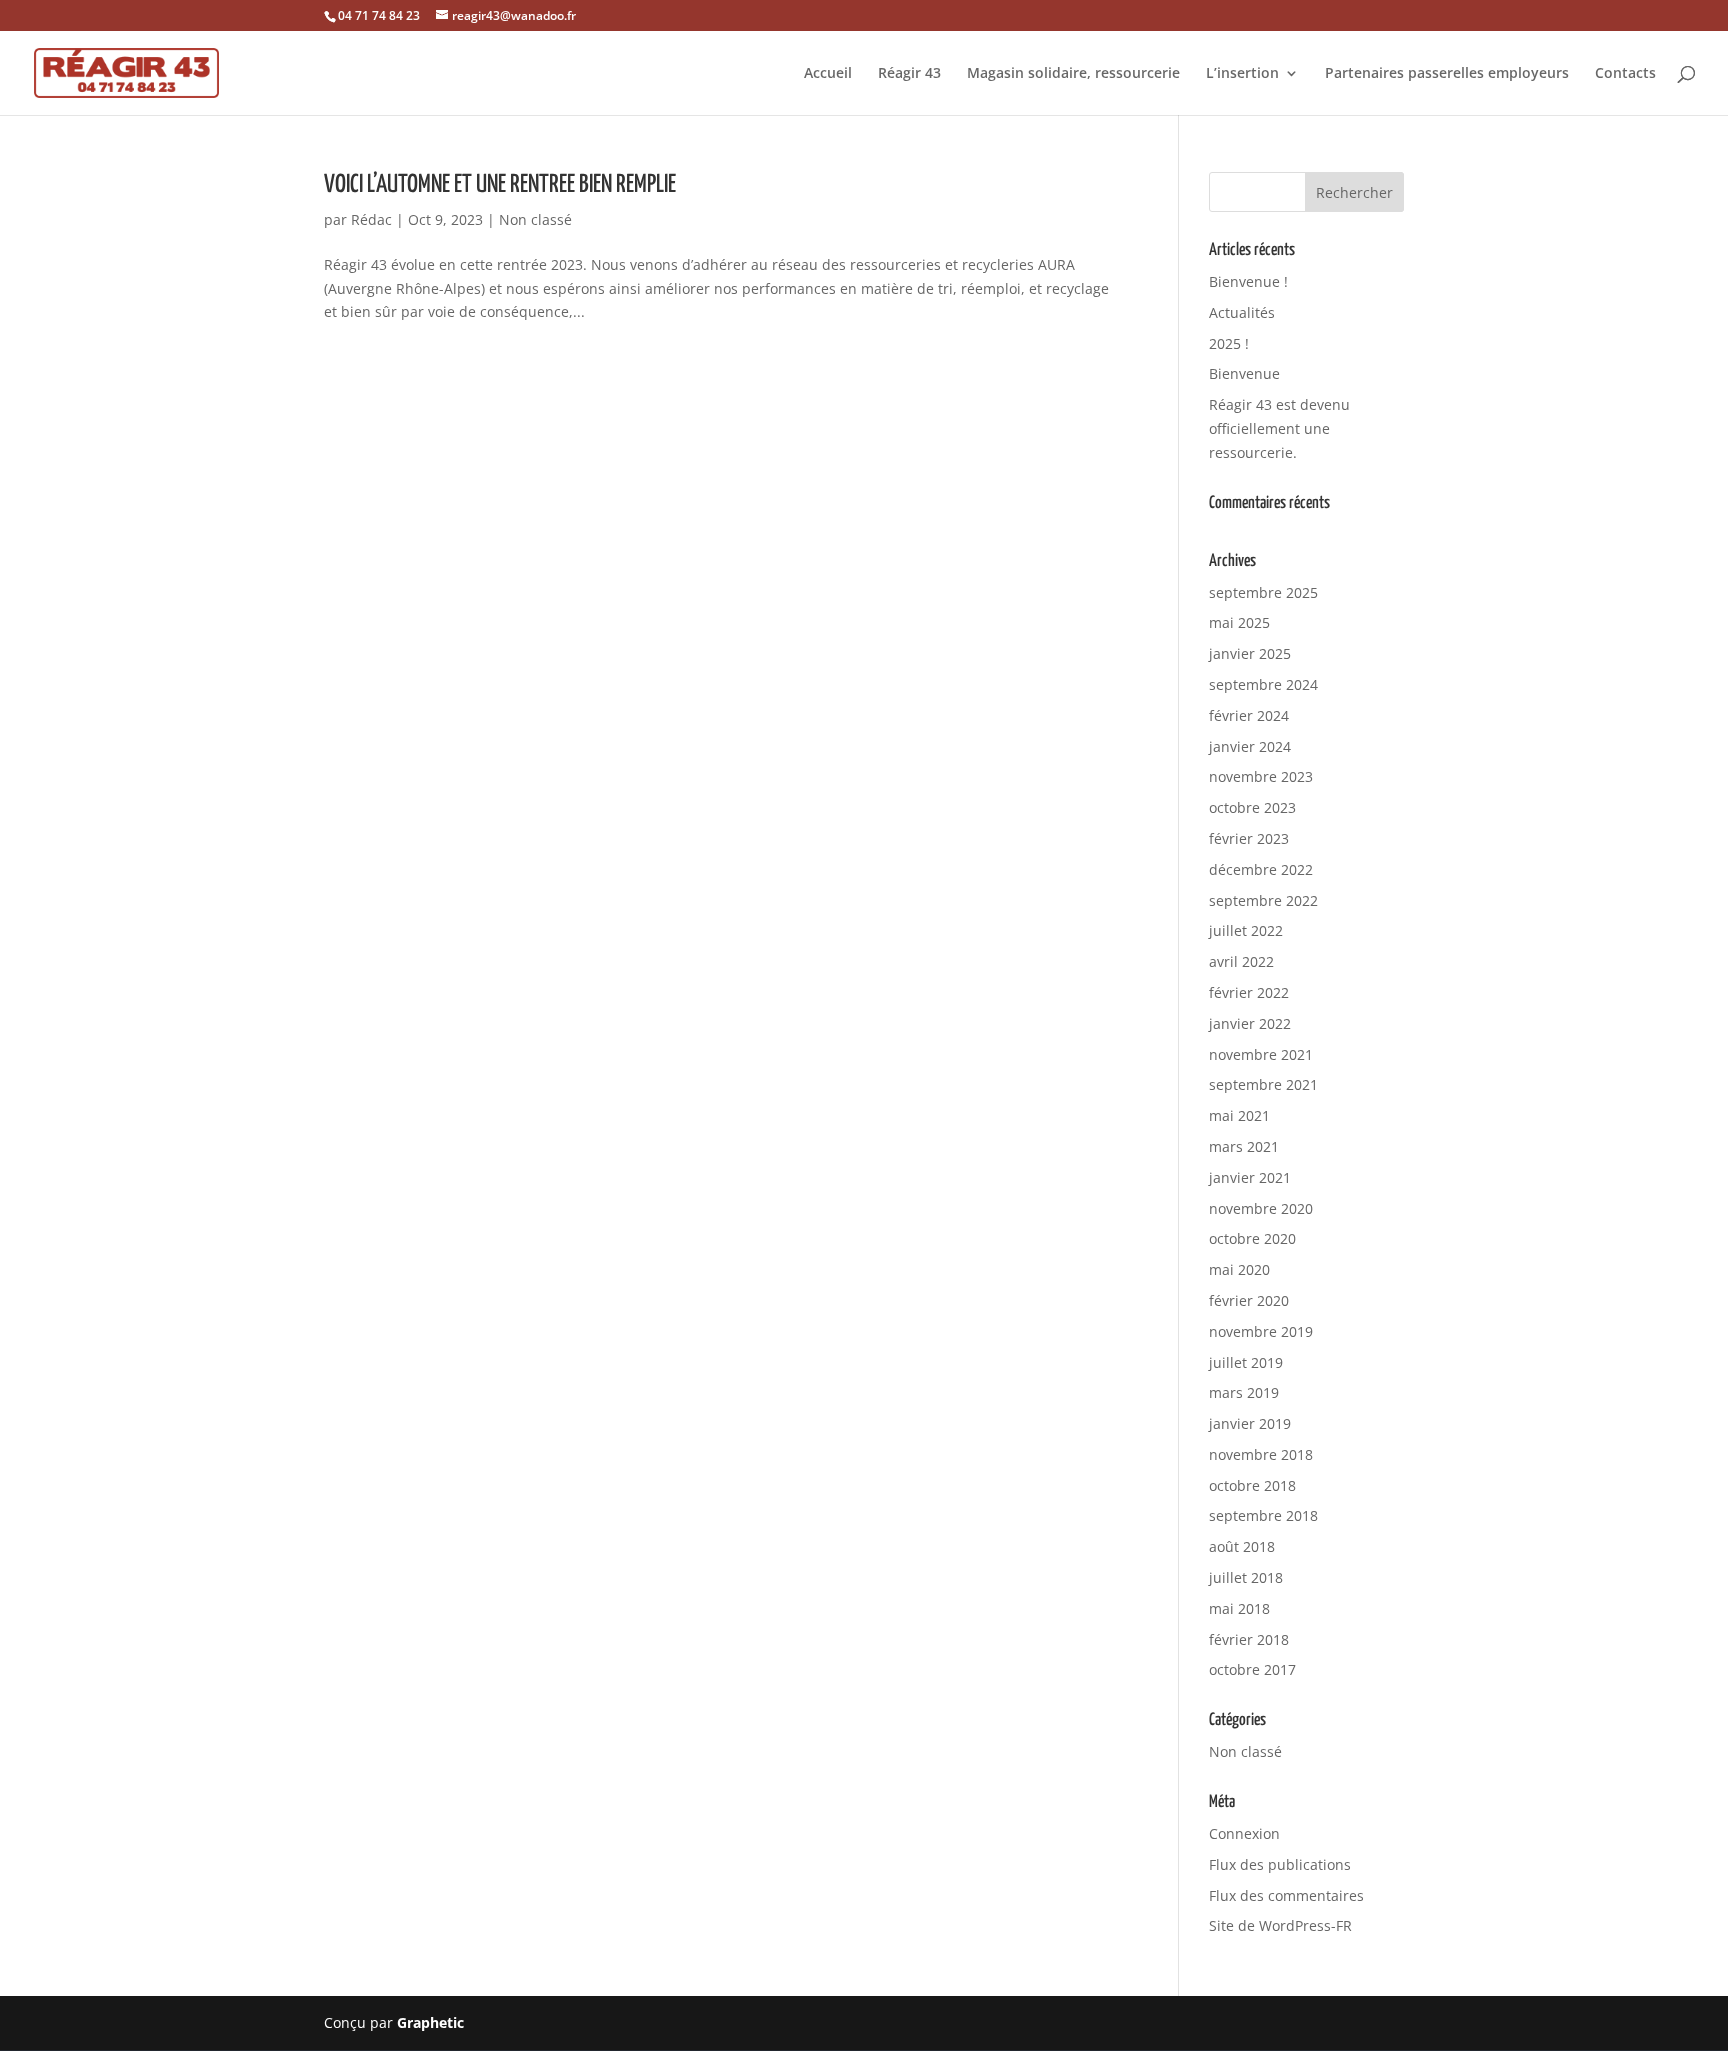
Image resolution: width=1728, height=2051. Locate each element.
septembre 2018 (1263, 1515)
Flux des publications (1280, 1864)
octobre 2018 (1252, 1485)
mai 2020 (1239, 1269)
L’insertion (1242, 74)
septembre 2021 (1263, 1084)
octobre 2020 (1252, 1238)
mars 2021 (1244, 1146)
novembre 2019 (1261, 1331)
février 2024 (1249, 715)
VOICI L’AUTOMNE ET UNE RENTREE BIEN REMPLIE (500, 185)
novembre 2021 (1261, 1054)
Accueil (828, 74)
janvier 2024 (1250, 746)
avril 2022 (1241, 961)
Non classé (535, 219)
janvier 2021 (1250, 1177)
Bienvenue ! (1248, 281)
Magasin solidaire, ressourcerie (1073, 74)
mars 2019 (1244, 1392)
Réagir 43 (909, 74)
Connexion (1244, 1833)
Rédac (371, 219)
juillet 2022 (1246, 930)
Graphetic (430, 2022)
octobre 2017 (1252, 1669)
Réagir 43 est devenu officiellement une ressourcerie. (1279, 428)
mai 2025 (1239, 622)
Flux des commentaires (1286, 1895)
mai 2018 (1239, 1608)
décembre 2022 (1261, 869)
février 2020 (1249, 1300)
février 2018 (1249, 1639)
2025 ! (1229, 343)
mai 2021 (1239, 1115)
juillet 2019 (1246, 1362)
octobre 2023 (1252, 807)
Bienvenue (1244, 373)
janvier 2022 (1250, 1023)
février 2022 (1249, 992)
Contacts (1625, 74)
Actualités (1242, 312)
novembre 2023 (1261, 776)
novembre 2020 (1261, 1208)
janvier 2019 (1250, 1423)
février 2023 (1249, 838)
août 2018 (1242, 1546)
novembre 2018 (1261, 1454)
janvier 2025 (1250, 653)
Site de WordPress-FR (1280, 1925)
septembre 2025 (1263, 592)
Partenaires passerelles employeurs (1447, 74)
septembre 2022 (1263, 900)
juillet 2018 (1246, 1577)
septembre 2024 (1263, 684)
